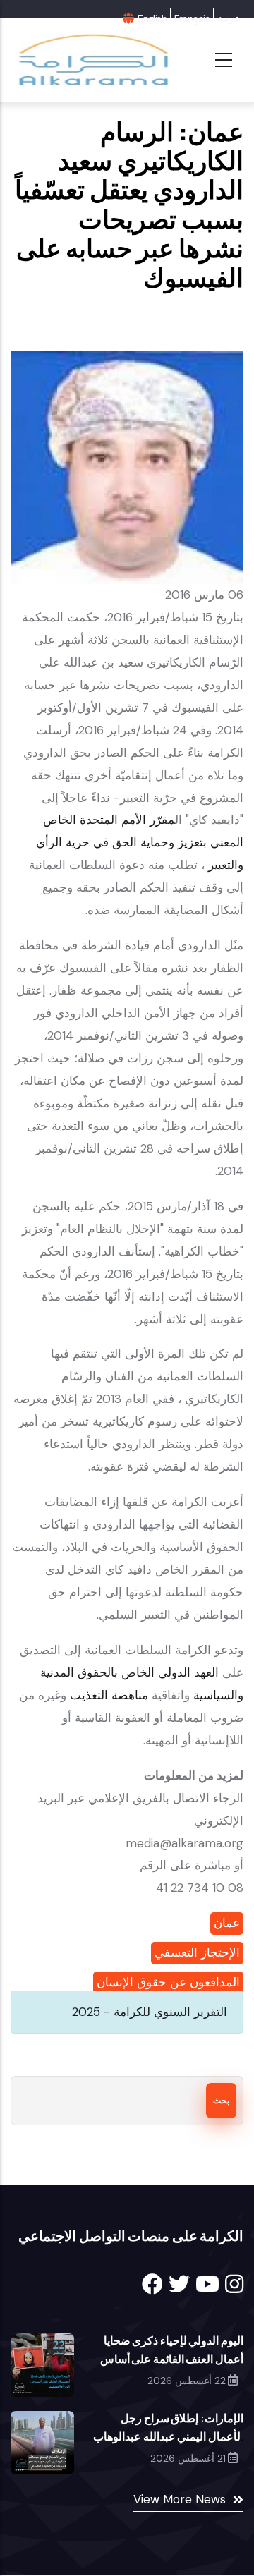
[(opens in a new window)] (152, 2284)
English (152, 18)
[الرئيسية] (92, 60)
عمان (227, 1923)
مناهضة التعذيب (107, 1695)
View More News (180, 2499)
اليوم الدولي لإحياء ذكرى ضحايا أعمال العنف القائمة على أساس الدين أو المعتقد (172, 2359)
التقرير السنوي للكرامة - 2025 (150, 2012)
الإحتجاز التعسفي (197, 1952)
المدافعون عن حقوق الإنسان (168, 1982)
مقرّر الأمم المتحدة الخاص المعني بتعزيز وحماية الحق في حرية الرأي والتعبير (140, 842)
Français (192, 18)
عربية (229, 18)
